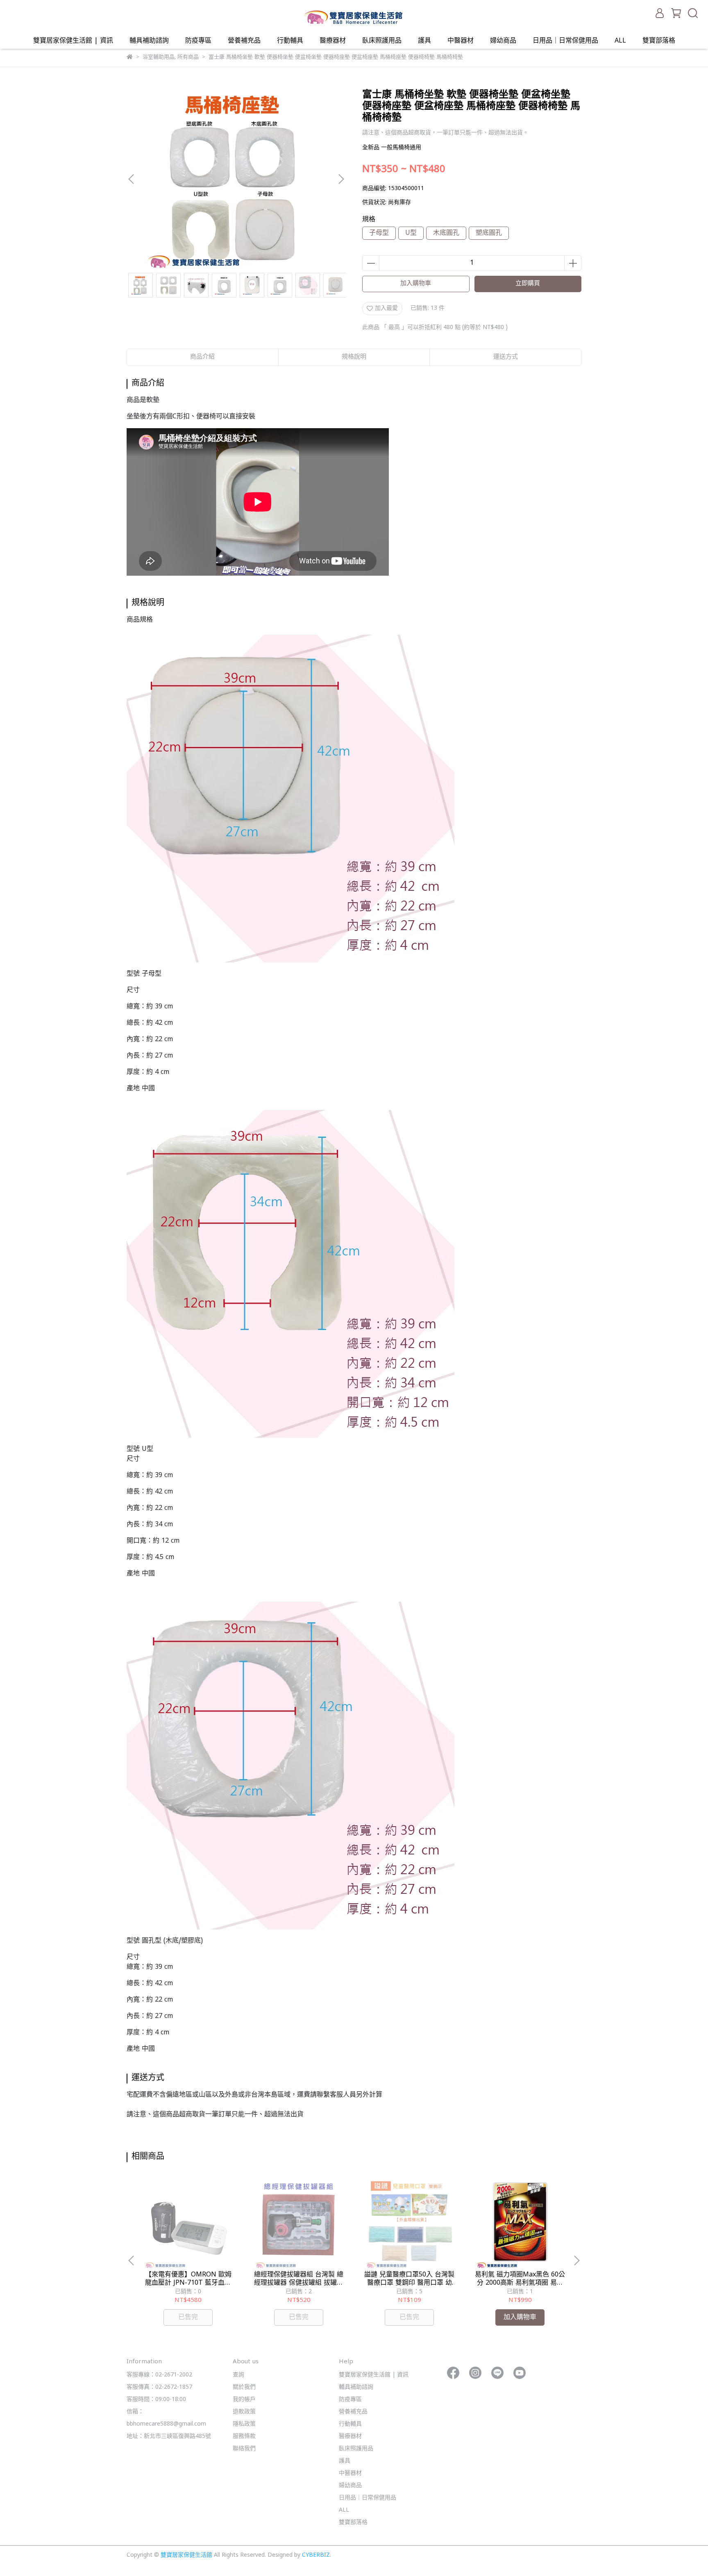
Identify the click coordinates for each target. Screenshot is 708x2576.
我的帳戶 (244, 2400)
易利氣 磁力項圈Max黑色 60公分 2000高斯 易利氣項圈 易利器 (520, 2279)
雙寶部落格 (659, 41)
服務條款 (244, 2436)
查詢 (238, 2375)
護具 (424, 41)
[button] (341, 179)
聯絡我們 (244, 2449)
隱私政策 (244, 2424)
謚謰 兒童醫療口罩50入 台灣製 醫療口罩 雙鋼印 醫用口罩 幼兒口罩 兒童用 (409, 2279)
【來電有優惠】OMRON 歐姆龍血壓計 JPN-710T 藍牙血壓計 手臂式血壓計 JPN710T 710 (188, 2279)
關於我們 (244, 2387)
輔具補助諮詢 (149, 41)
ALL (620, 41)
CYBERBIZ (316, 2555)
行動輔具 (290, 41)
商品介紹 (202, 357)
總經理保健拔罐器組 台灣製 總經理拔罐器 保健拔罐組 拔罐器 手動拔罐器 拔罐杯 (299, 2279)
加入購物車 (416, 284)
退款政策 (244, 2412)
